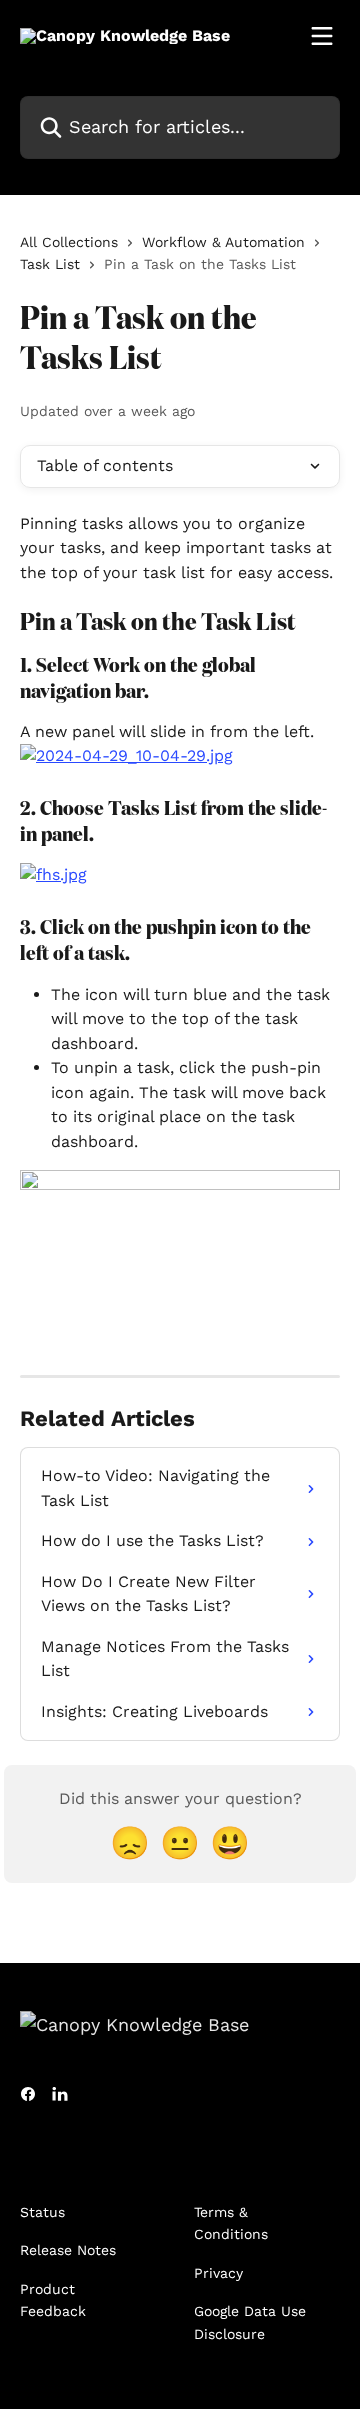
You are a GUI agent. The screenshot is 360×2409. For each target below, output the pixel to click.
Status (42, 2212)
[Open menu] (322, 36)
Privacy (218, 2273)
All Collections (69, 242)
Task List (50, 264)
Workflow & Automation (223, 242)
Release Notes (68, 2250)
